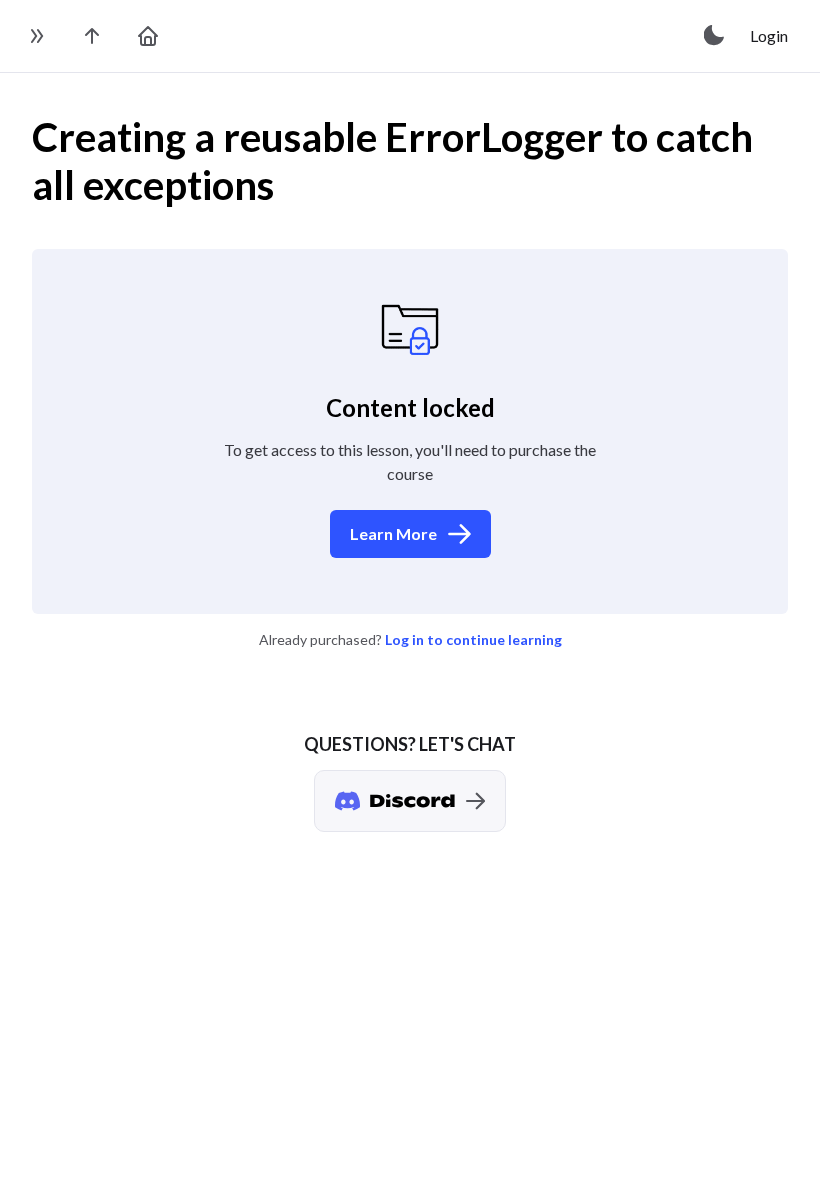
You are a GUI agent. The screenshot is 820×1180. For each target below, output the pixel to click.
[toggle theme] (715, 36)
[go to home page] (148, 36)
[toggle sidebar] (36, 36)
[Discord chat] (410, 801)
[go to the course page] (92, 36)
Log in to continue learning (473, 639)
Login (769, 35)
